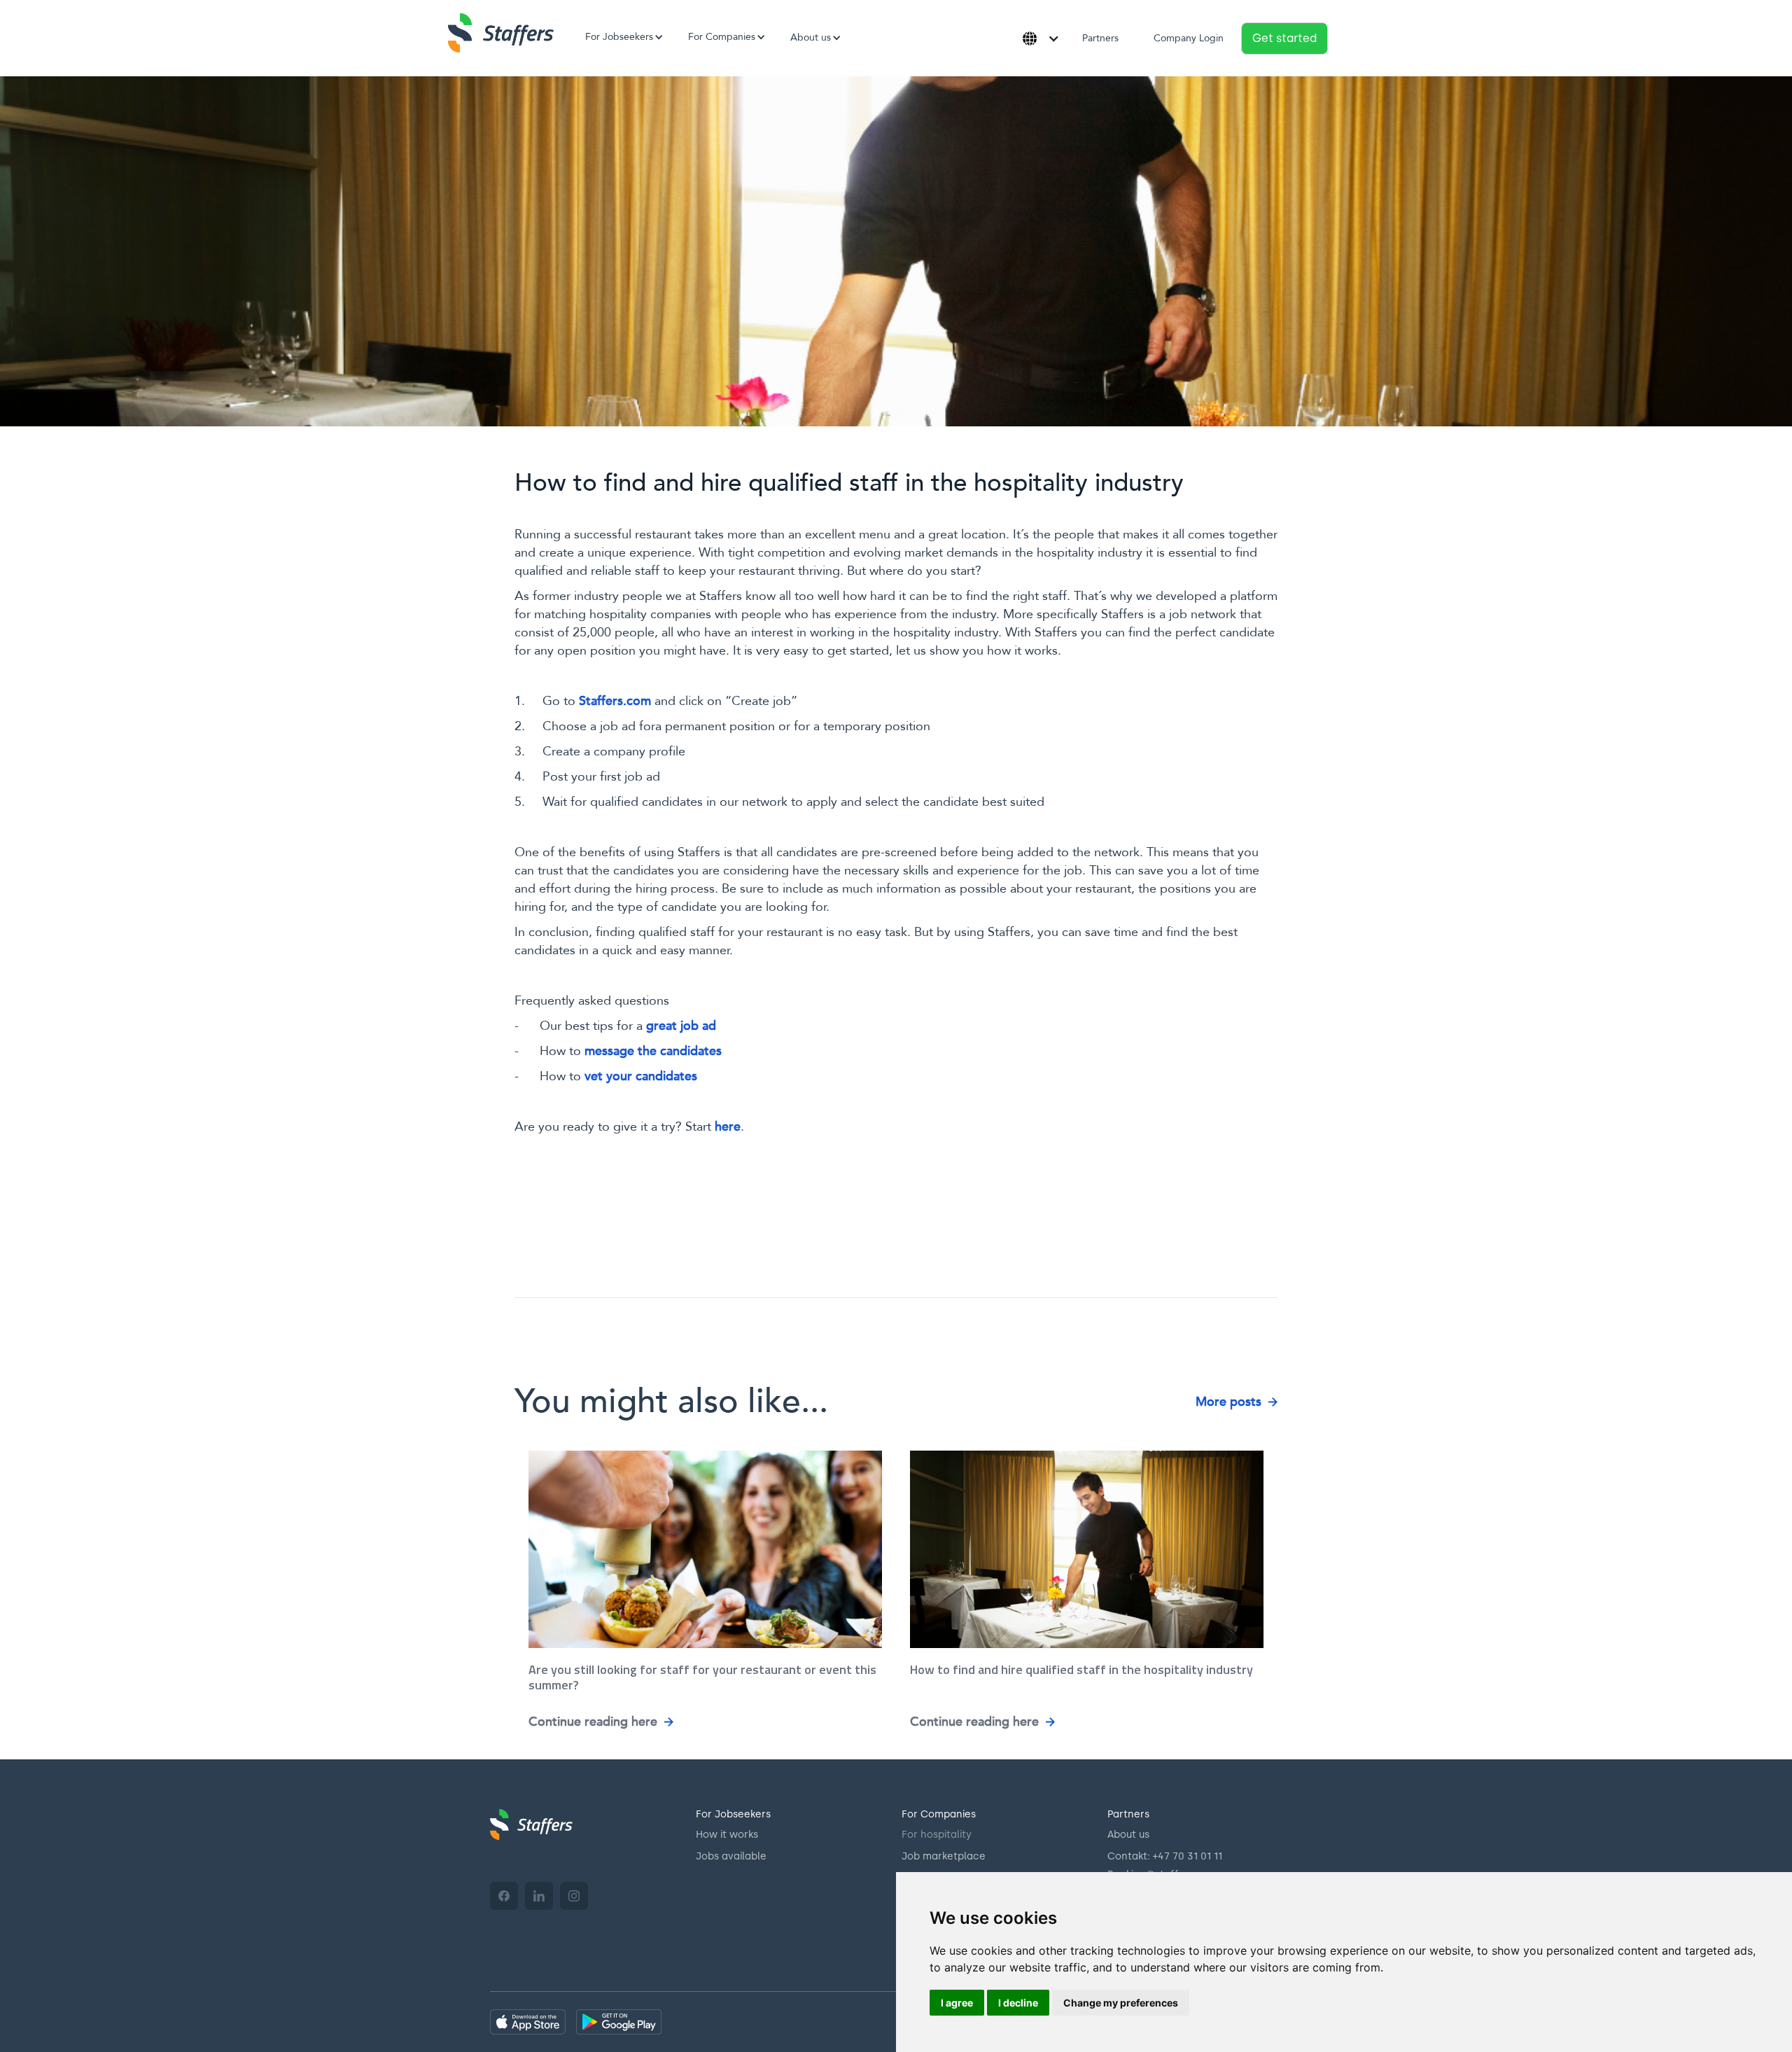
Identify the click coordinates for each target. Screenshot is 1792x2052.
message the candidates (653, 1051)
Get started (1284, 38)
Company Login (1189, 38)
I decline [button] (1018, 2003)
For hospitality (937, 1835)
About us (1128, 1835)
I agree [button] (957, 2003)
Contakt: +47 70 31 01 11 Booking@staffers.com (1165, 1865)
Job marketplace (944, 1856)
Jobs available (731, 1856)
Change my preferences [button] (1121, 2003)
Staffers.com (615, 701)
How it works (727, 1835)
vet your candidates (641, 1076)
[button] (619, 37)
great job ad (681, 1026)
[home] (501, 33)
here (728, 1127)
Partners (1100, 38)
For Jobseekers (733, 1814)
